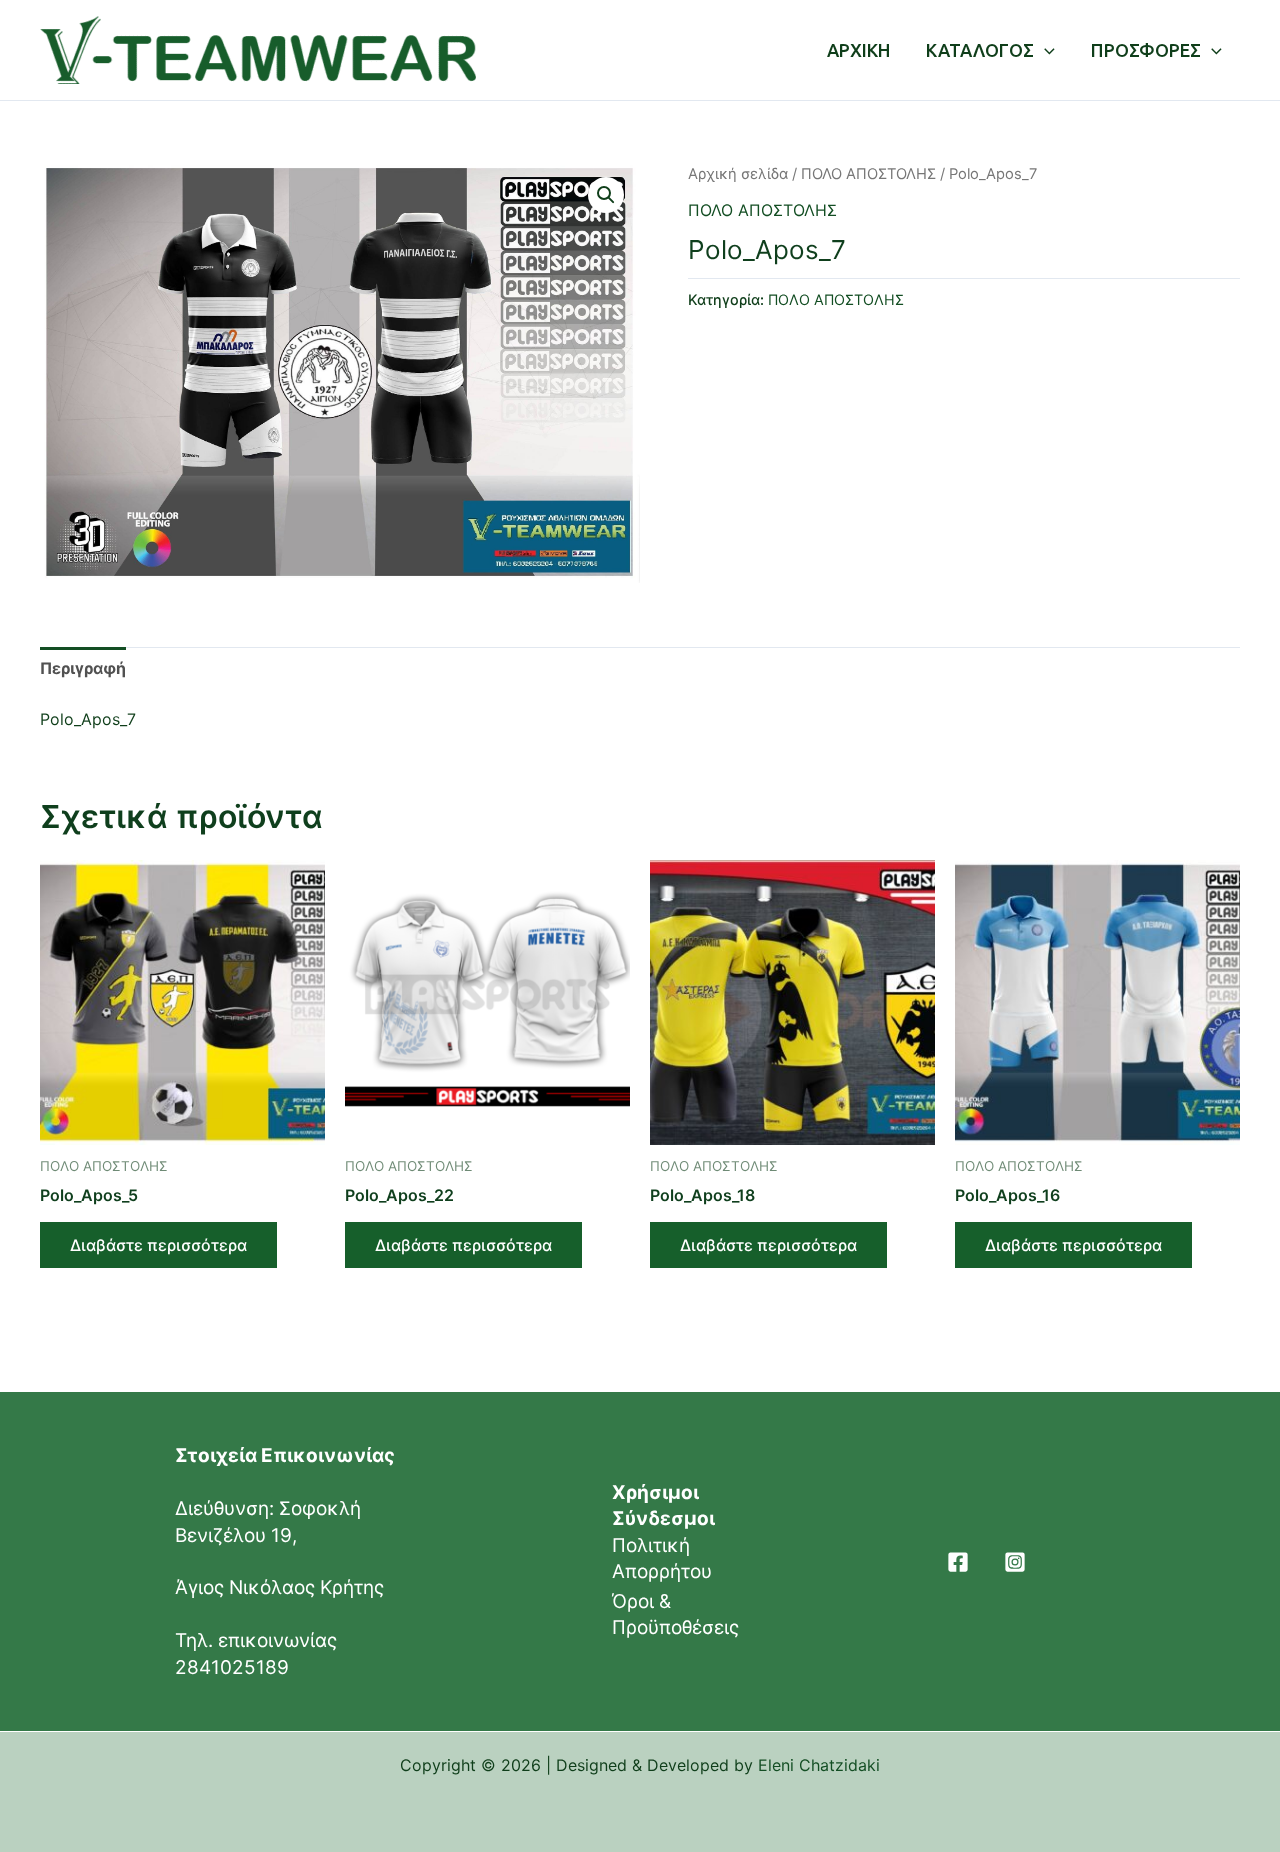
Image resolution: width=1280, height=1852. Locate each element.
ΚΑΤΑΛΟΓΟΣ (980, 50)
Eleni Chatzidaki (819, 1765)
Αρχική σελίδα (738, 174)
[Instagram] (1015, 1562)
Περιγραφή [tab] (83, 668)
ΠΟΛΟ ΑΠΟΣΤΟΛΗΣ (868, 174)
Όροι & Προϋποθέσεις (675, 1614)
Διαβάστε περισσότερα (158, 1245)
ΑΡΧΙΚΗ (858, 50)
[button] (606, 195)
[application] (1044, 50)
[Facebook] (958, 1562)
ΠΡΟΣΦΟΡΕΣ (1146, 50)
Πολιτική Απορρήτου (662, 1558)
